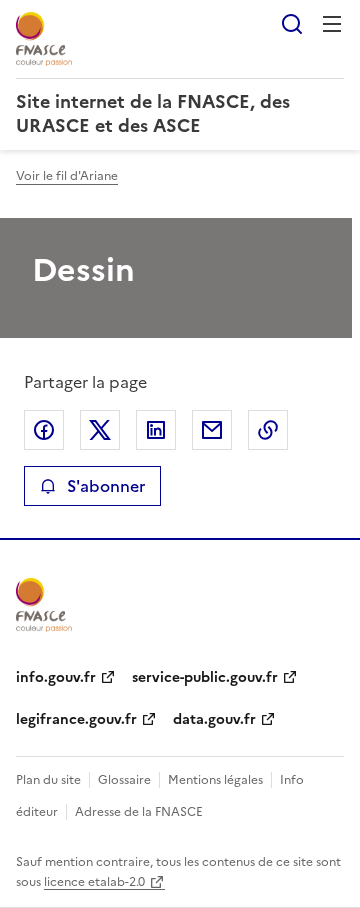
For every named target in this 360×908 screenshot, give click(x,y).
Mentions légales (215, 780)
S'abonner (106, 486)
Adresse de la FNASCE (139, 812)
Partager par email (212, 430)
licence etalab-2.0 (94, 882)
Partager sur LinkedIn (156, 430)
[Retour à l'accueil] (44, 605)
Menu (332, 24)
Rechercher (292, 24)
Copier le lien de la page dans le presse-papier (268, 430)
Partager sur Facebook (44, 430)
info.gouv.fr (56, 677)
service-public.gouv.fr (205, 677)
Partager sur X (100, 430)
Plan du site (48, 780)
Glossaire (124, 780)
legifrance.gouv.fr (76, 719)
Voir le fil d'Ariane (67, 176)
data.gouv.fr (214, 719)
